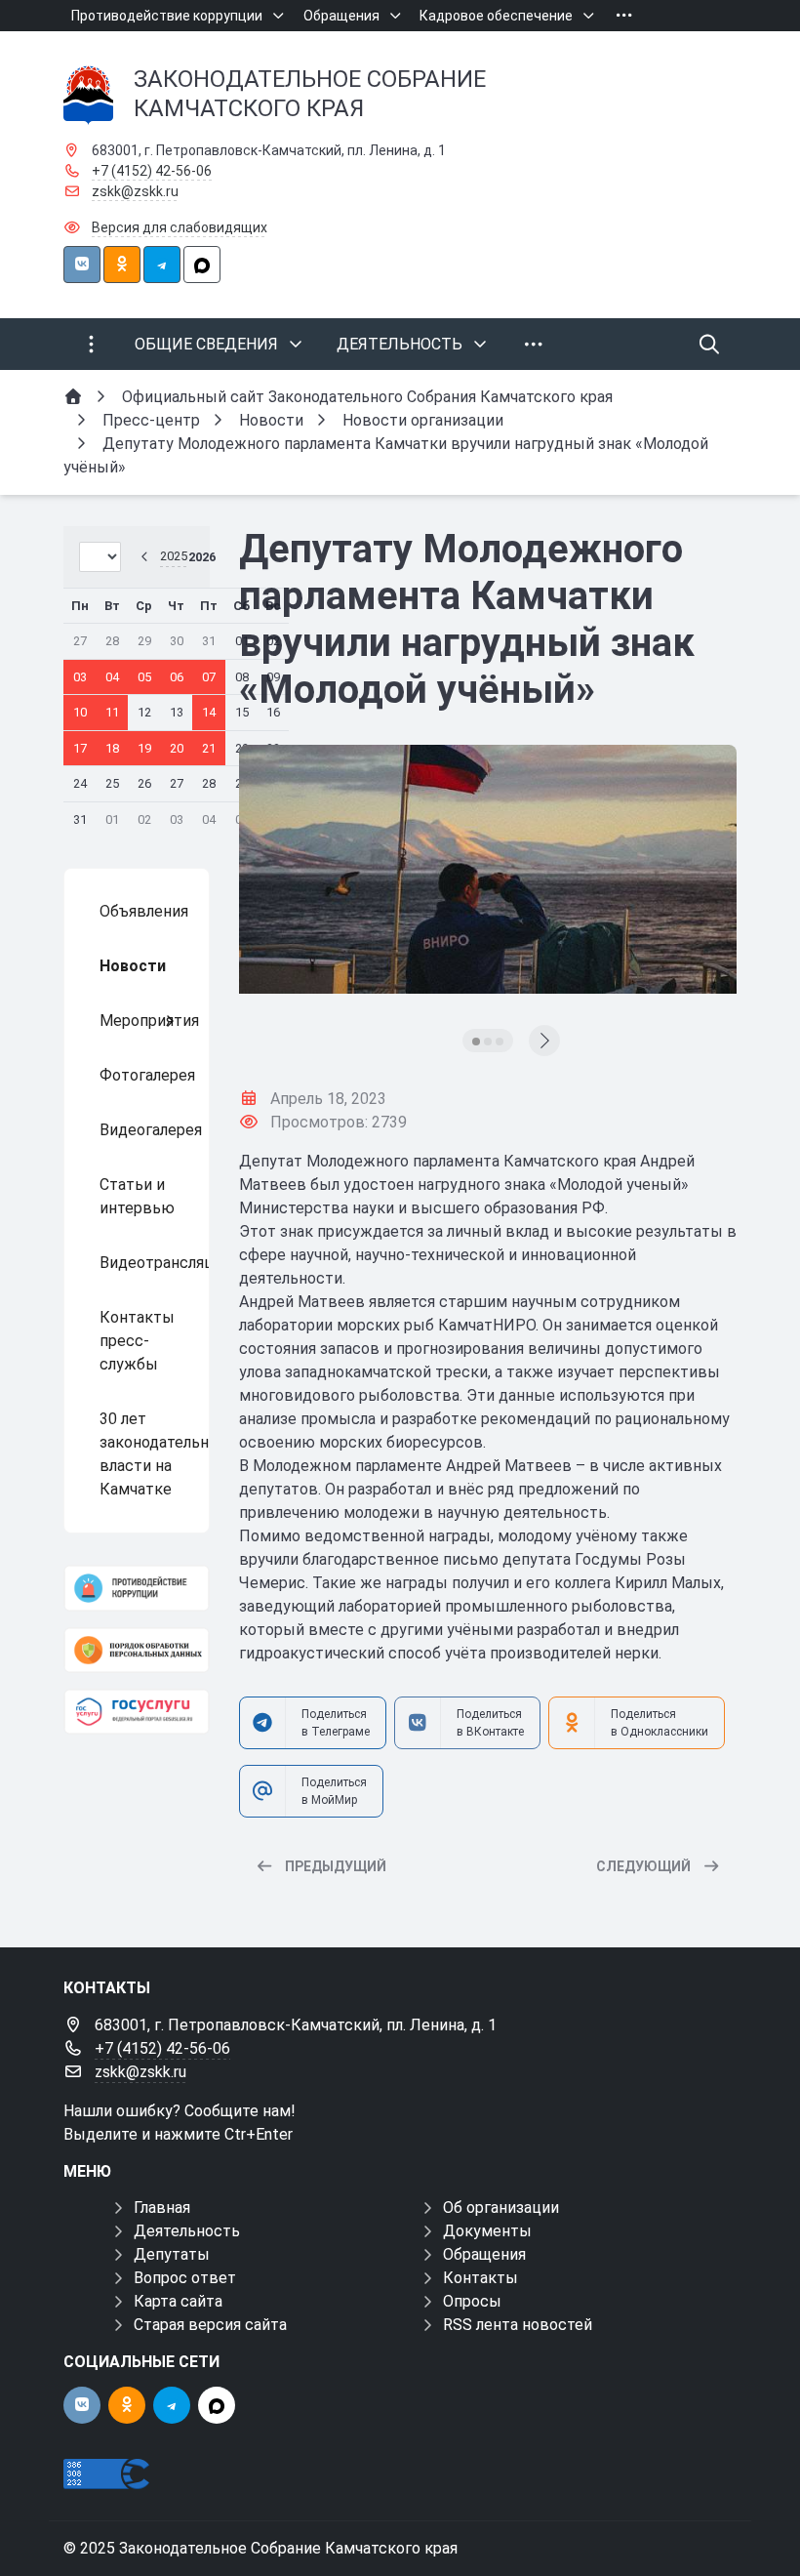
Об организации (501, 2208)
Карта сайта (178, 2301)
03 (80, 677)
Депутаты (172, 2254)
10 (80, 712)
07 (209, 677)
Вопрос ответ (185, 2278)
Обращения (484, 2254)
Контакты (480, 2278)
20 (177, 748)
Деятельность (187, 2231)
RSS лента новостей (518, 2325)
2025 (174, 556)
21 (209, 748)
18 (112, 748)
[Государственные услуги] (137, 1712)
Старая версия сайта (210, 2325)
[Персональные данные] (137, 1650)
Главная (162, 2208)
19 (144, 748)
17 (80, 748)
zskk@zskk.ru (135, 191)
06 (177, 677)
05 (144, 677)
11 (112, 712)
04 (112, 677)
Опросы (472, 2301)
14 (209, 712)
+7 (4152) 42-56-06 (152, 171)
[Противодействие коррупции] (137, 1588)
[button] (476, 1042)
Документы (487, 2231)
